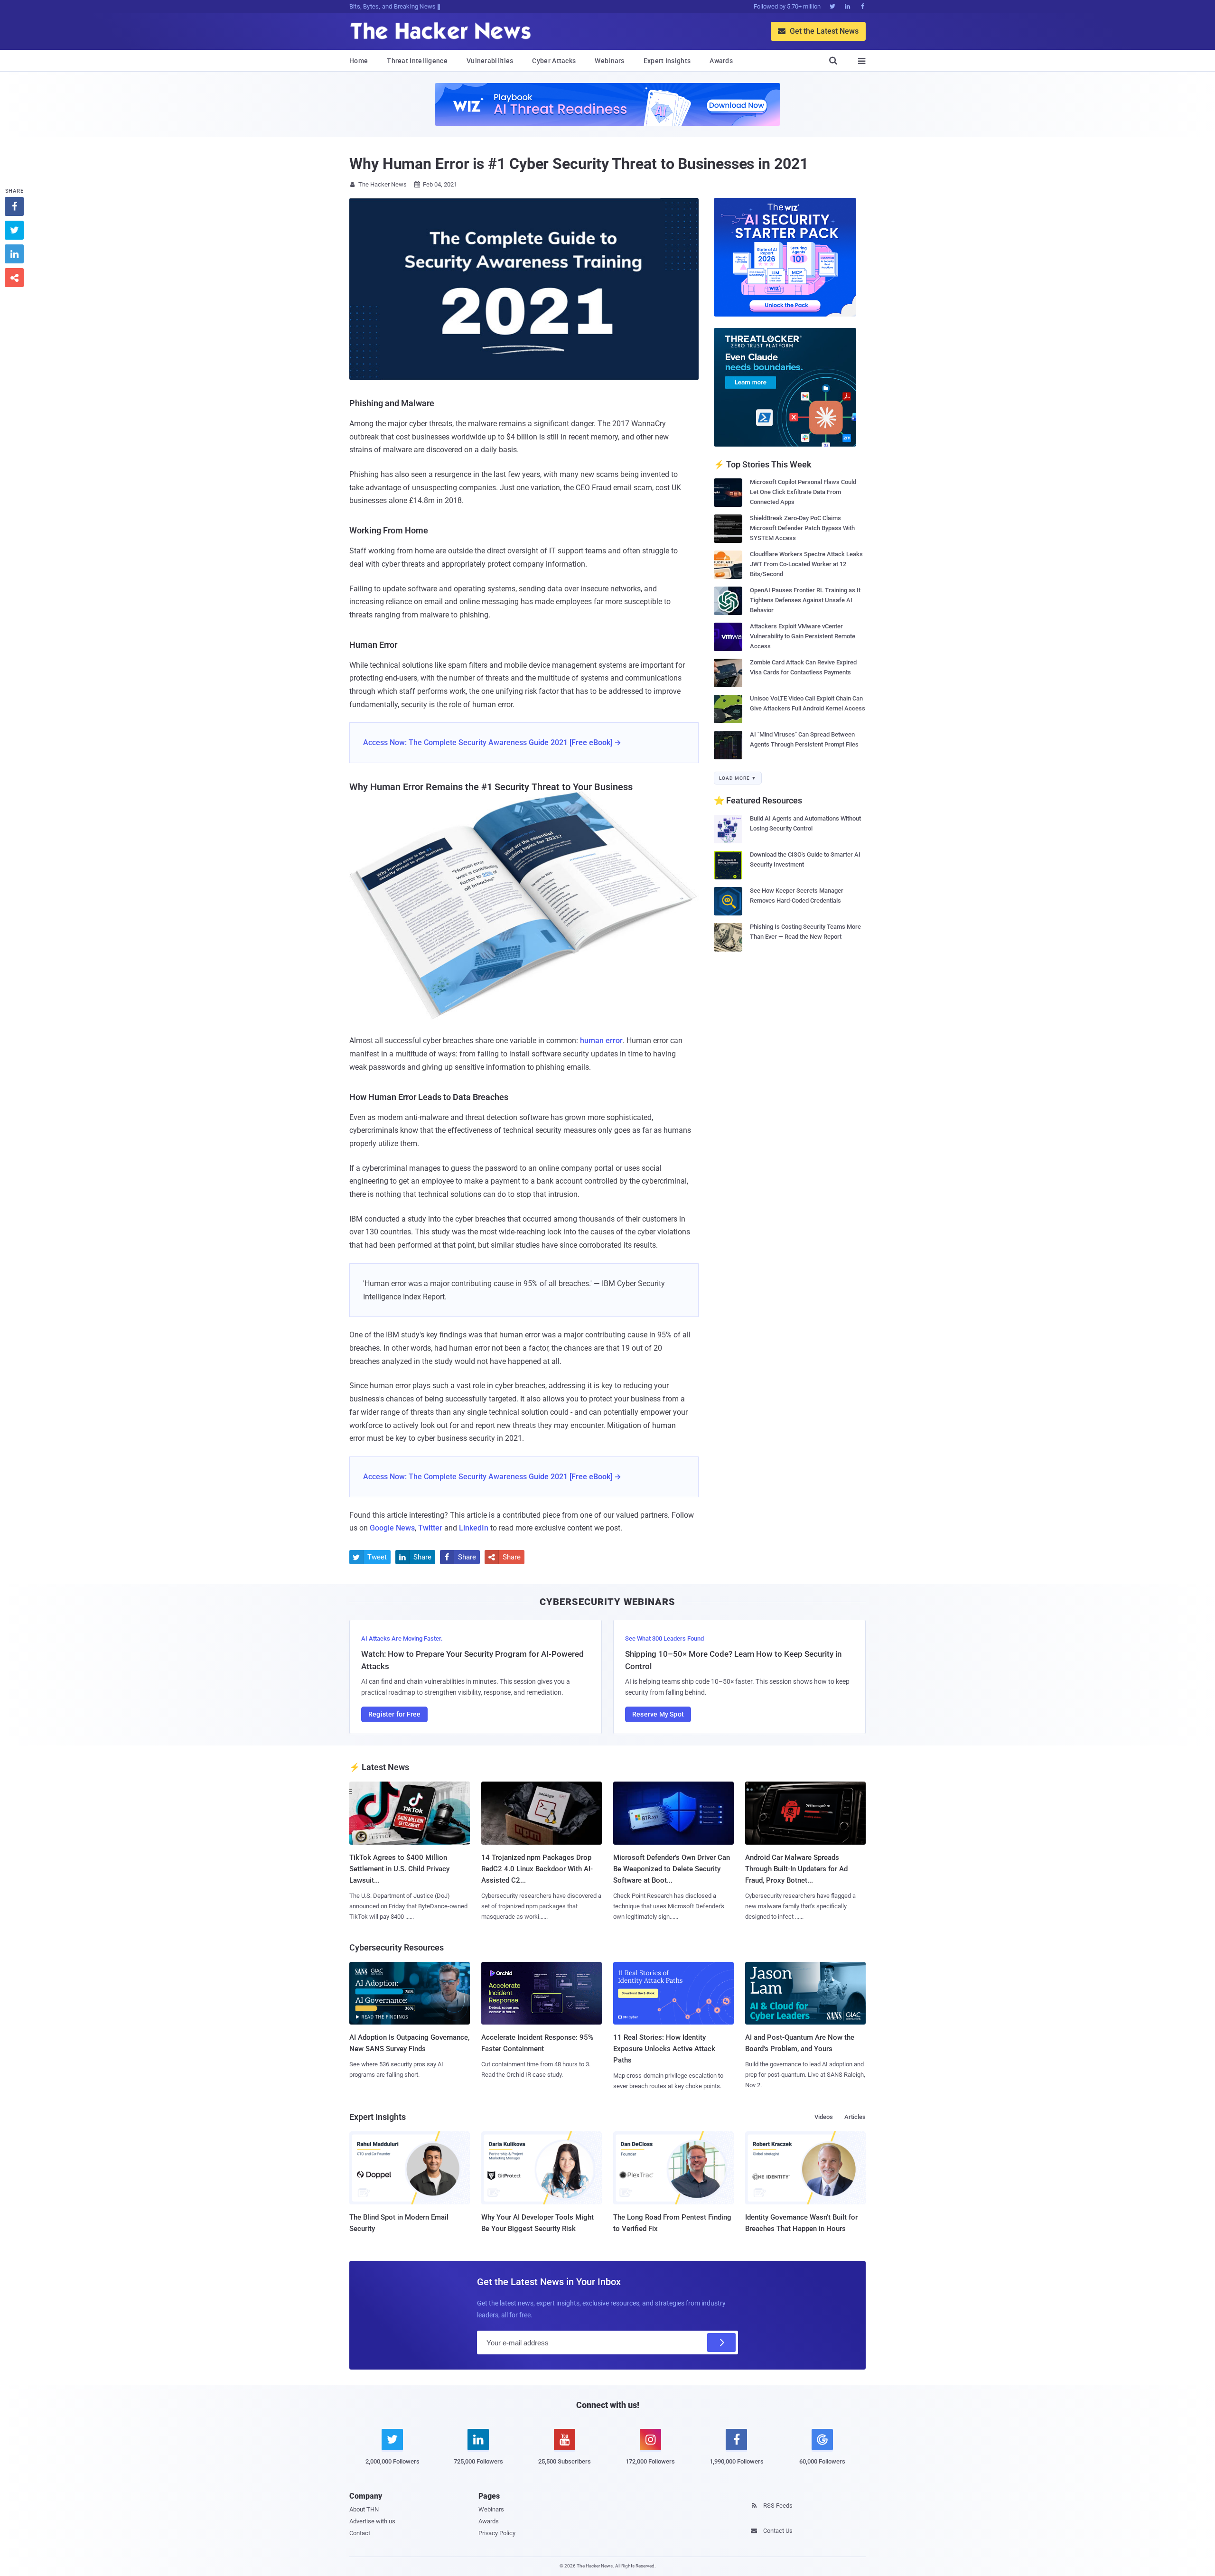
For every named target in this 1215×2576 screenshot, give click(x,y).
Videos (824, 2117)
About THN (364, 2509)
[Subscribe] (721, 2343)
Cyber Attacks (554, 61)
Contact (360, 2533)
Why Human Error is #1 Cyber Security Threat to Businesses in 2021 (579, 164)
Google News (392, 1528)
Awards (721, 61)
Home (359, 61)
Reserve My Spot (658, 1714)
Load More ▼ (738, 778)
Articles (855, 2117)
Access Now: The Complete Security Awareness (445, 742)
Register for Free (394, 1714)
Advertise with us (372, 2521)
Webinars (609, 61)
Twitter (430, 1528)
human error (601, 1041)
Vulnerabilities (490, 61)
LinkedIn (474, 1528)
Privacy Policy (497, 2533)
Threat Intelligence (417, 61)
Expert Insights (667, 61)
